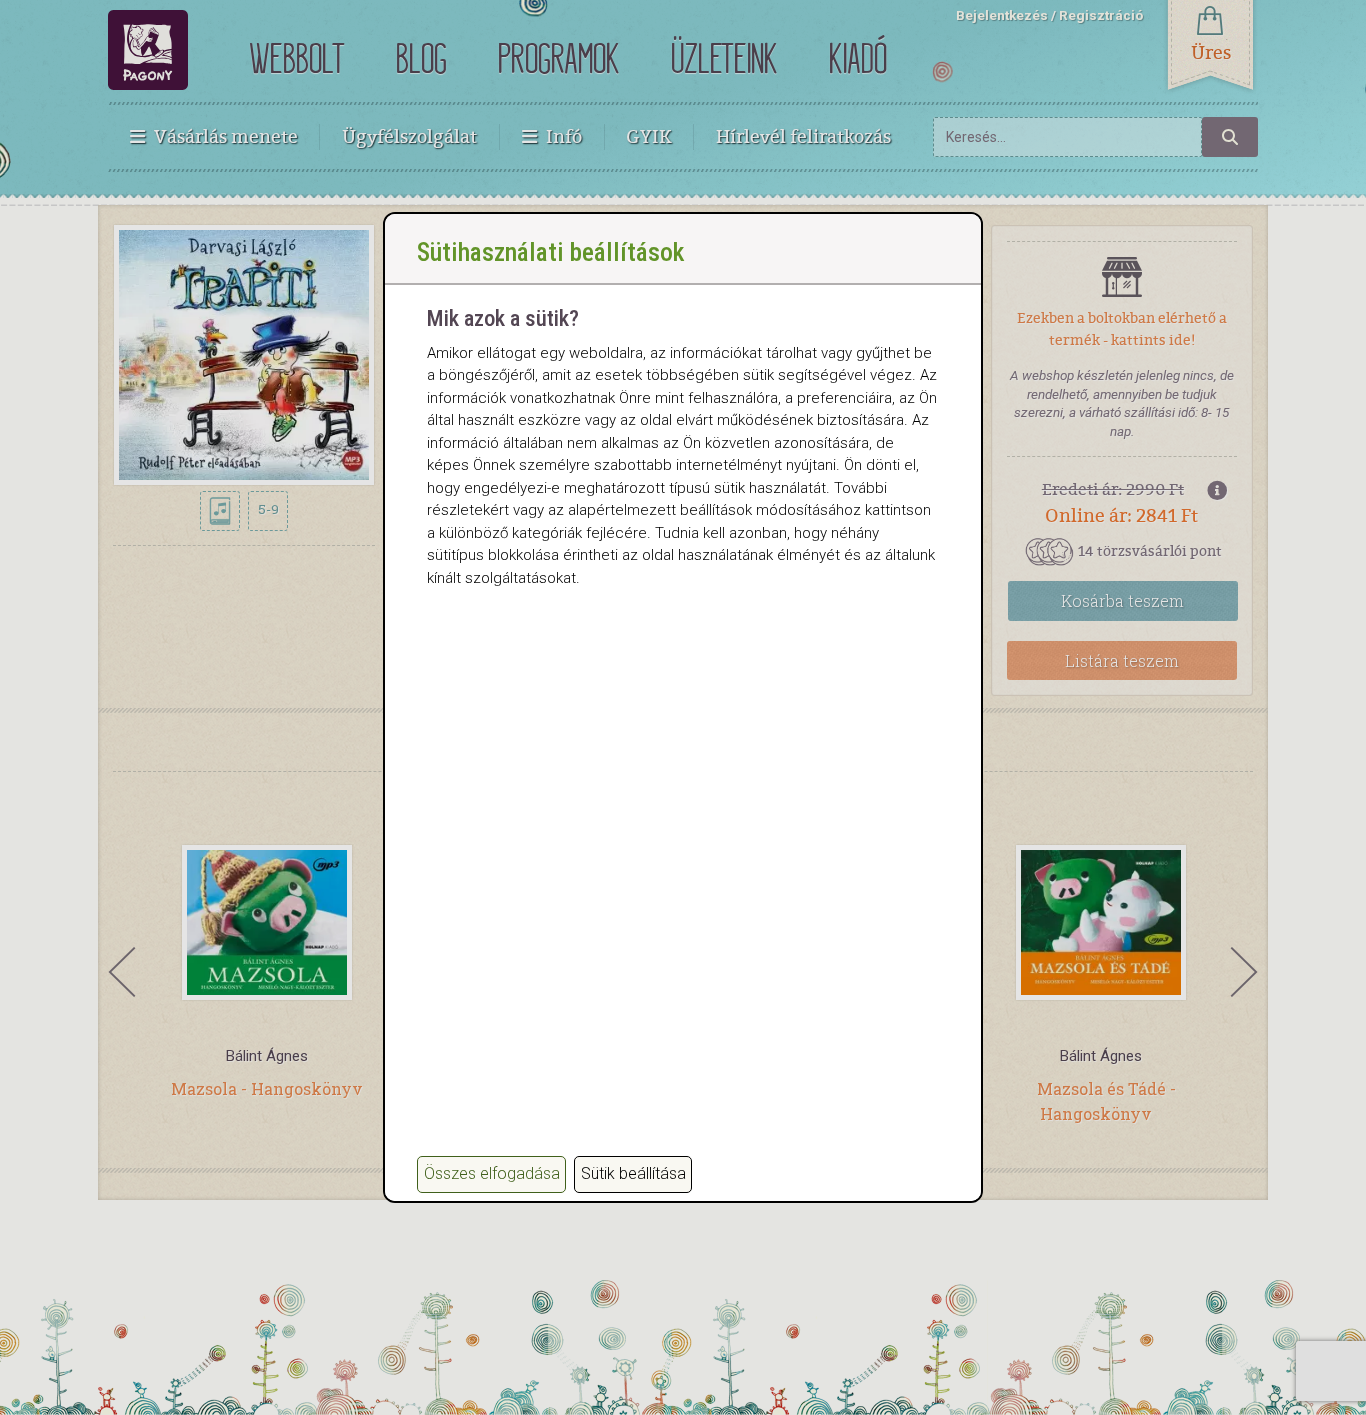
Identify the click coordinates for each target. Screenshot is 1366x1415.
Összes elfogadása (492, 1173)
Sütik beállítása (633, 1173)
